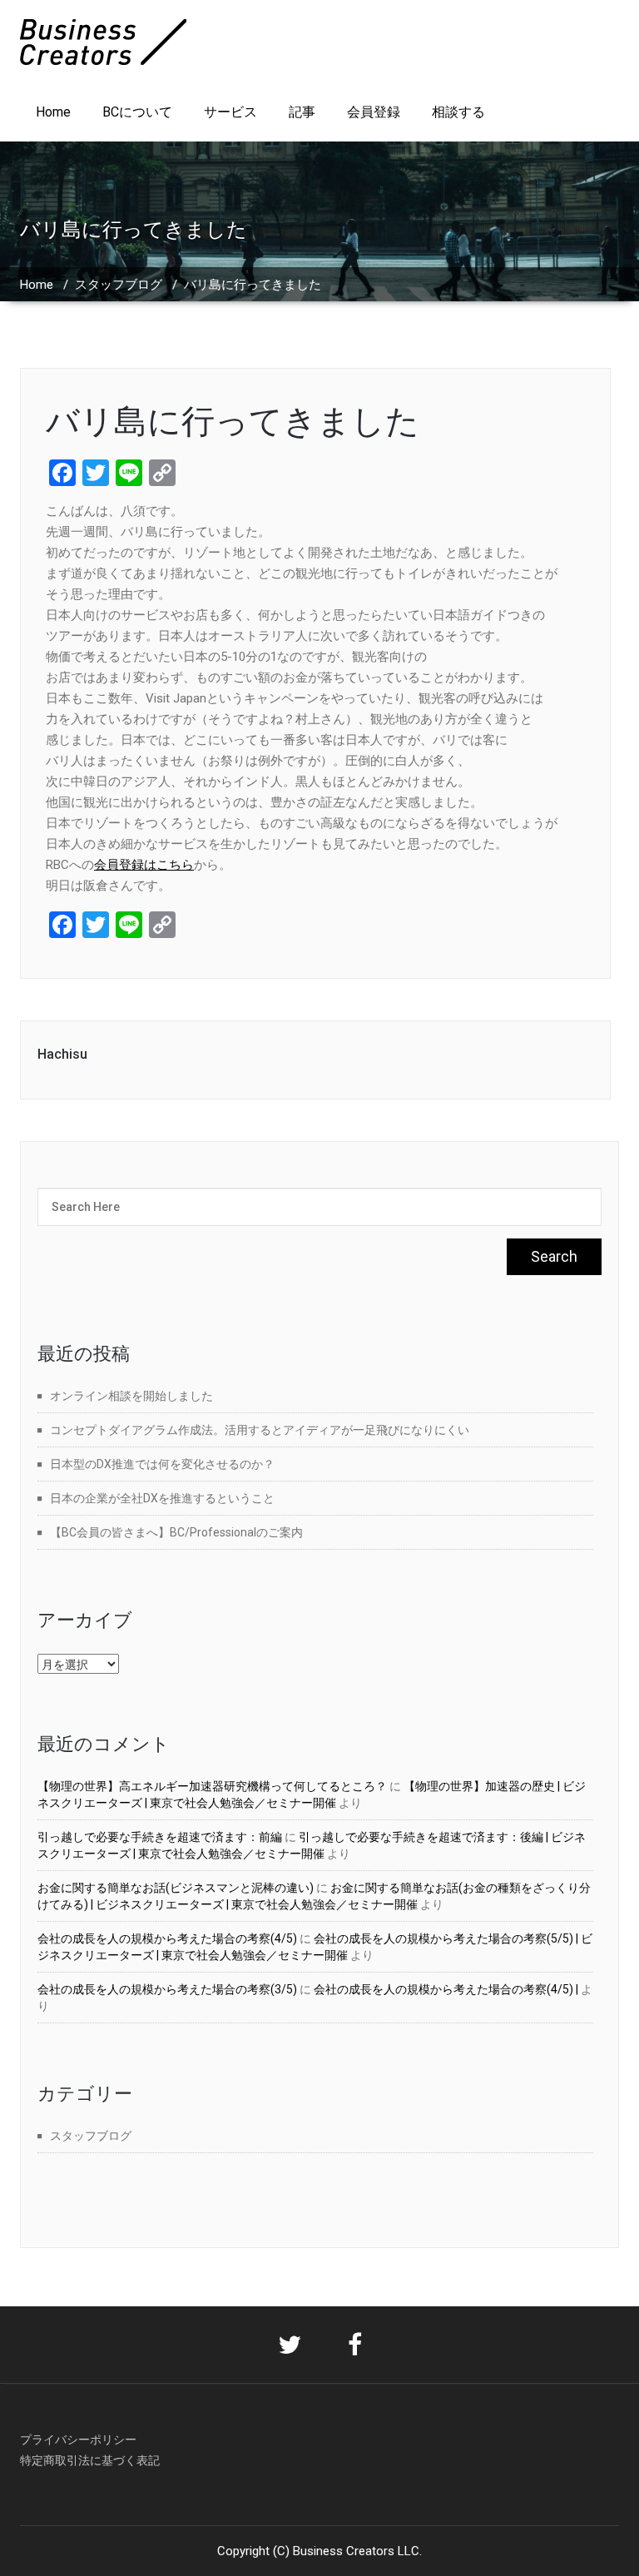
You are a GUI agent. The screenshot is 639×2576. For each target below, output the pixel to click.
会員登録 (374, 112)
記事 (302, 112)
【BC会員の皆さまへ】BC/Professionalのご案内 (176, 1532)
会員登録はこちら (144, 865)
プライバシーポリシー (78, 2440)
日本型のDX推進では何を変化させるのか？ (162, 1464)
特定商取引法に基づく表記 (90, 2460)
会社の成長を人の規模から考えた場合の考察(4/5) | (446, 1989)
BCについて (137, 112)
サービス (230, 112)
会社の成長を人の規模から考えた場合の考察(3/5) (167, 1989)
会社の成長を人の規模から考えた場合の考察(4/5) (167, 1938)
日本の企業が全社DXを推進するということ (162, 1498)
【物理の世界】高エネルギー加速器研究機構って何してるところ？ (212, 1786)
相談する (458, 112)
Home (53, 112)
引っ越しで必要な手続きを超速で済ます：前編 (160, 1837)
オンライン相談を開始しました (131, 1396)
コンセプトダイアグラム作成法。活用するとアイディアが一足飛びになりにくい (260, 1430)
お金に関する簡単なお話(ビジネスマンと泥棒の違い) (176, 1888)
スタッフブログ (119, 285)
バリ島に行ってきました (233, 422)
